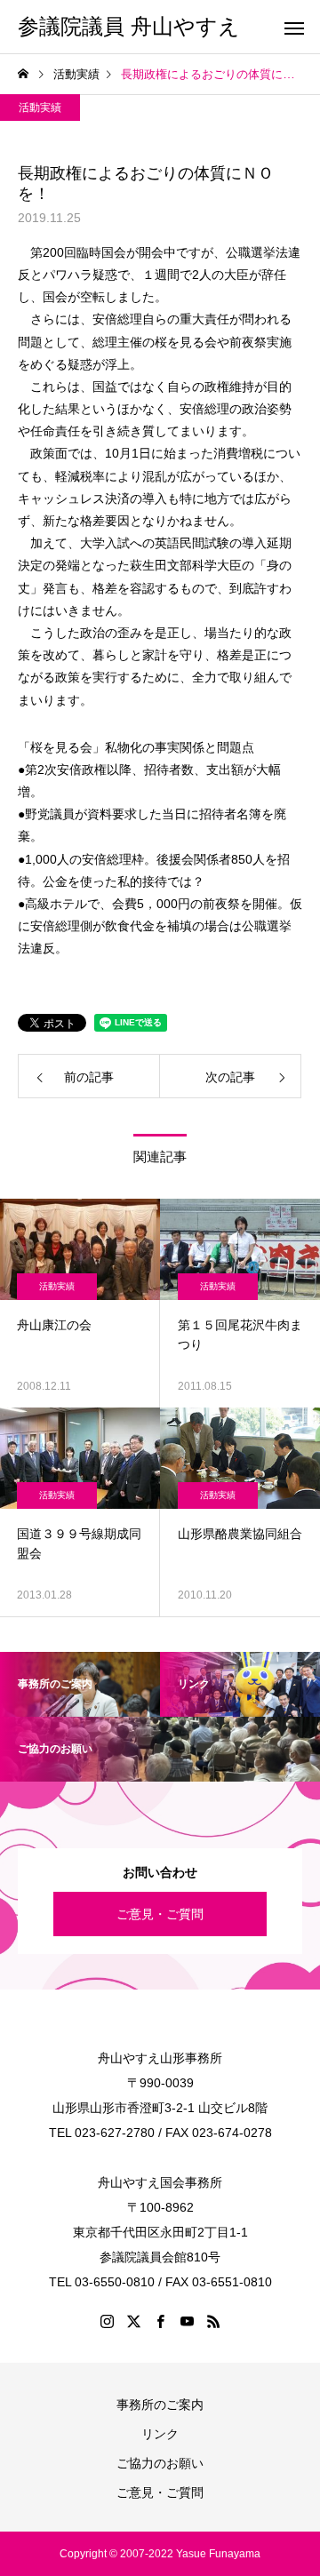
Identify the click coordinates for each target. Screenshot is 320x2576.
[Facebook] (160, 2321)
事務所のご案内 (160, 2405)
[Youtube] (187, 2321)
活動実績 (40, 108)
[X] (133, 2321)
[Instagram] (107, 2321)
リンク (160, 2434)
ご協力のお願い (160, 2463)
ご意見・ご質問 (160, 1914)
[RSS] (213, 2321)
